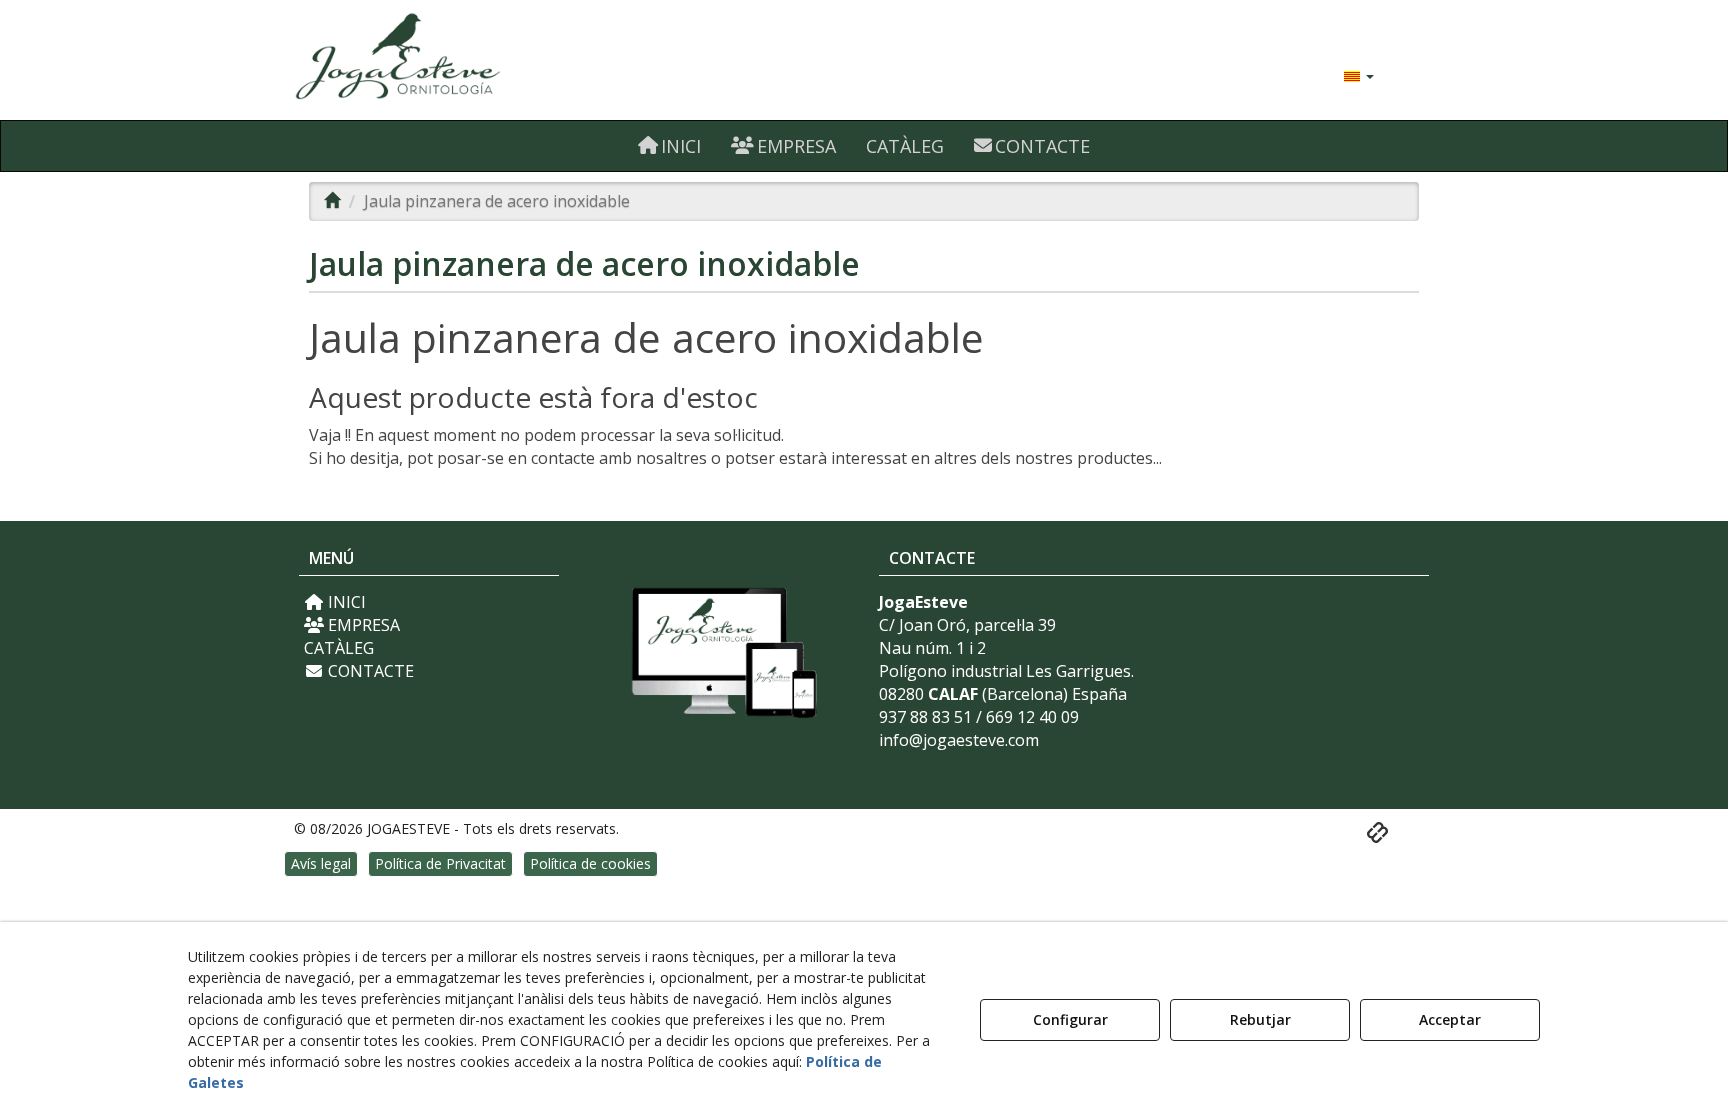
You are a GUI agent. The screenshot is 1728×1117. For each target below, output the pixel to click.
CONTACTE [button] (369, 671)
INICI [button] (345, 602)
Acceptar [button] (1450, 1019)
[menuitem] (1359, 75)
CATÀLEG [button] (339, 648)
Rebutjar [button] (1260, 1019)
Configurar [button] (1070, 1019)
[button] (476, 60)
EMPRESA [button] (362, 625)
